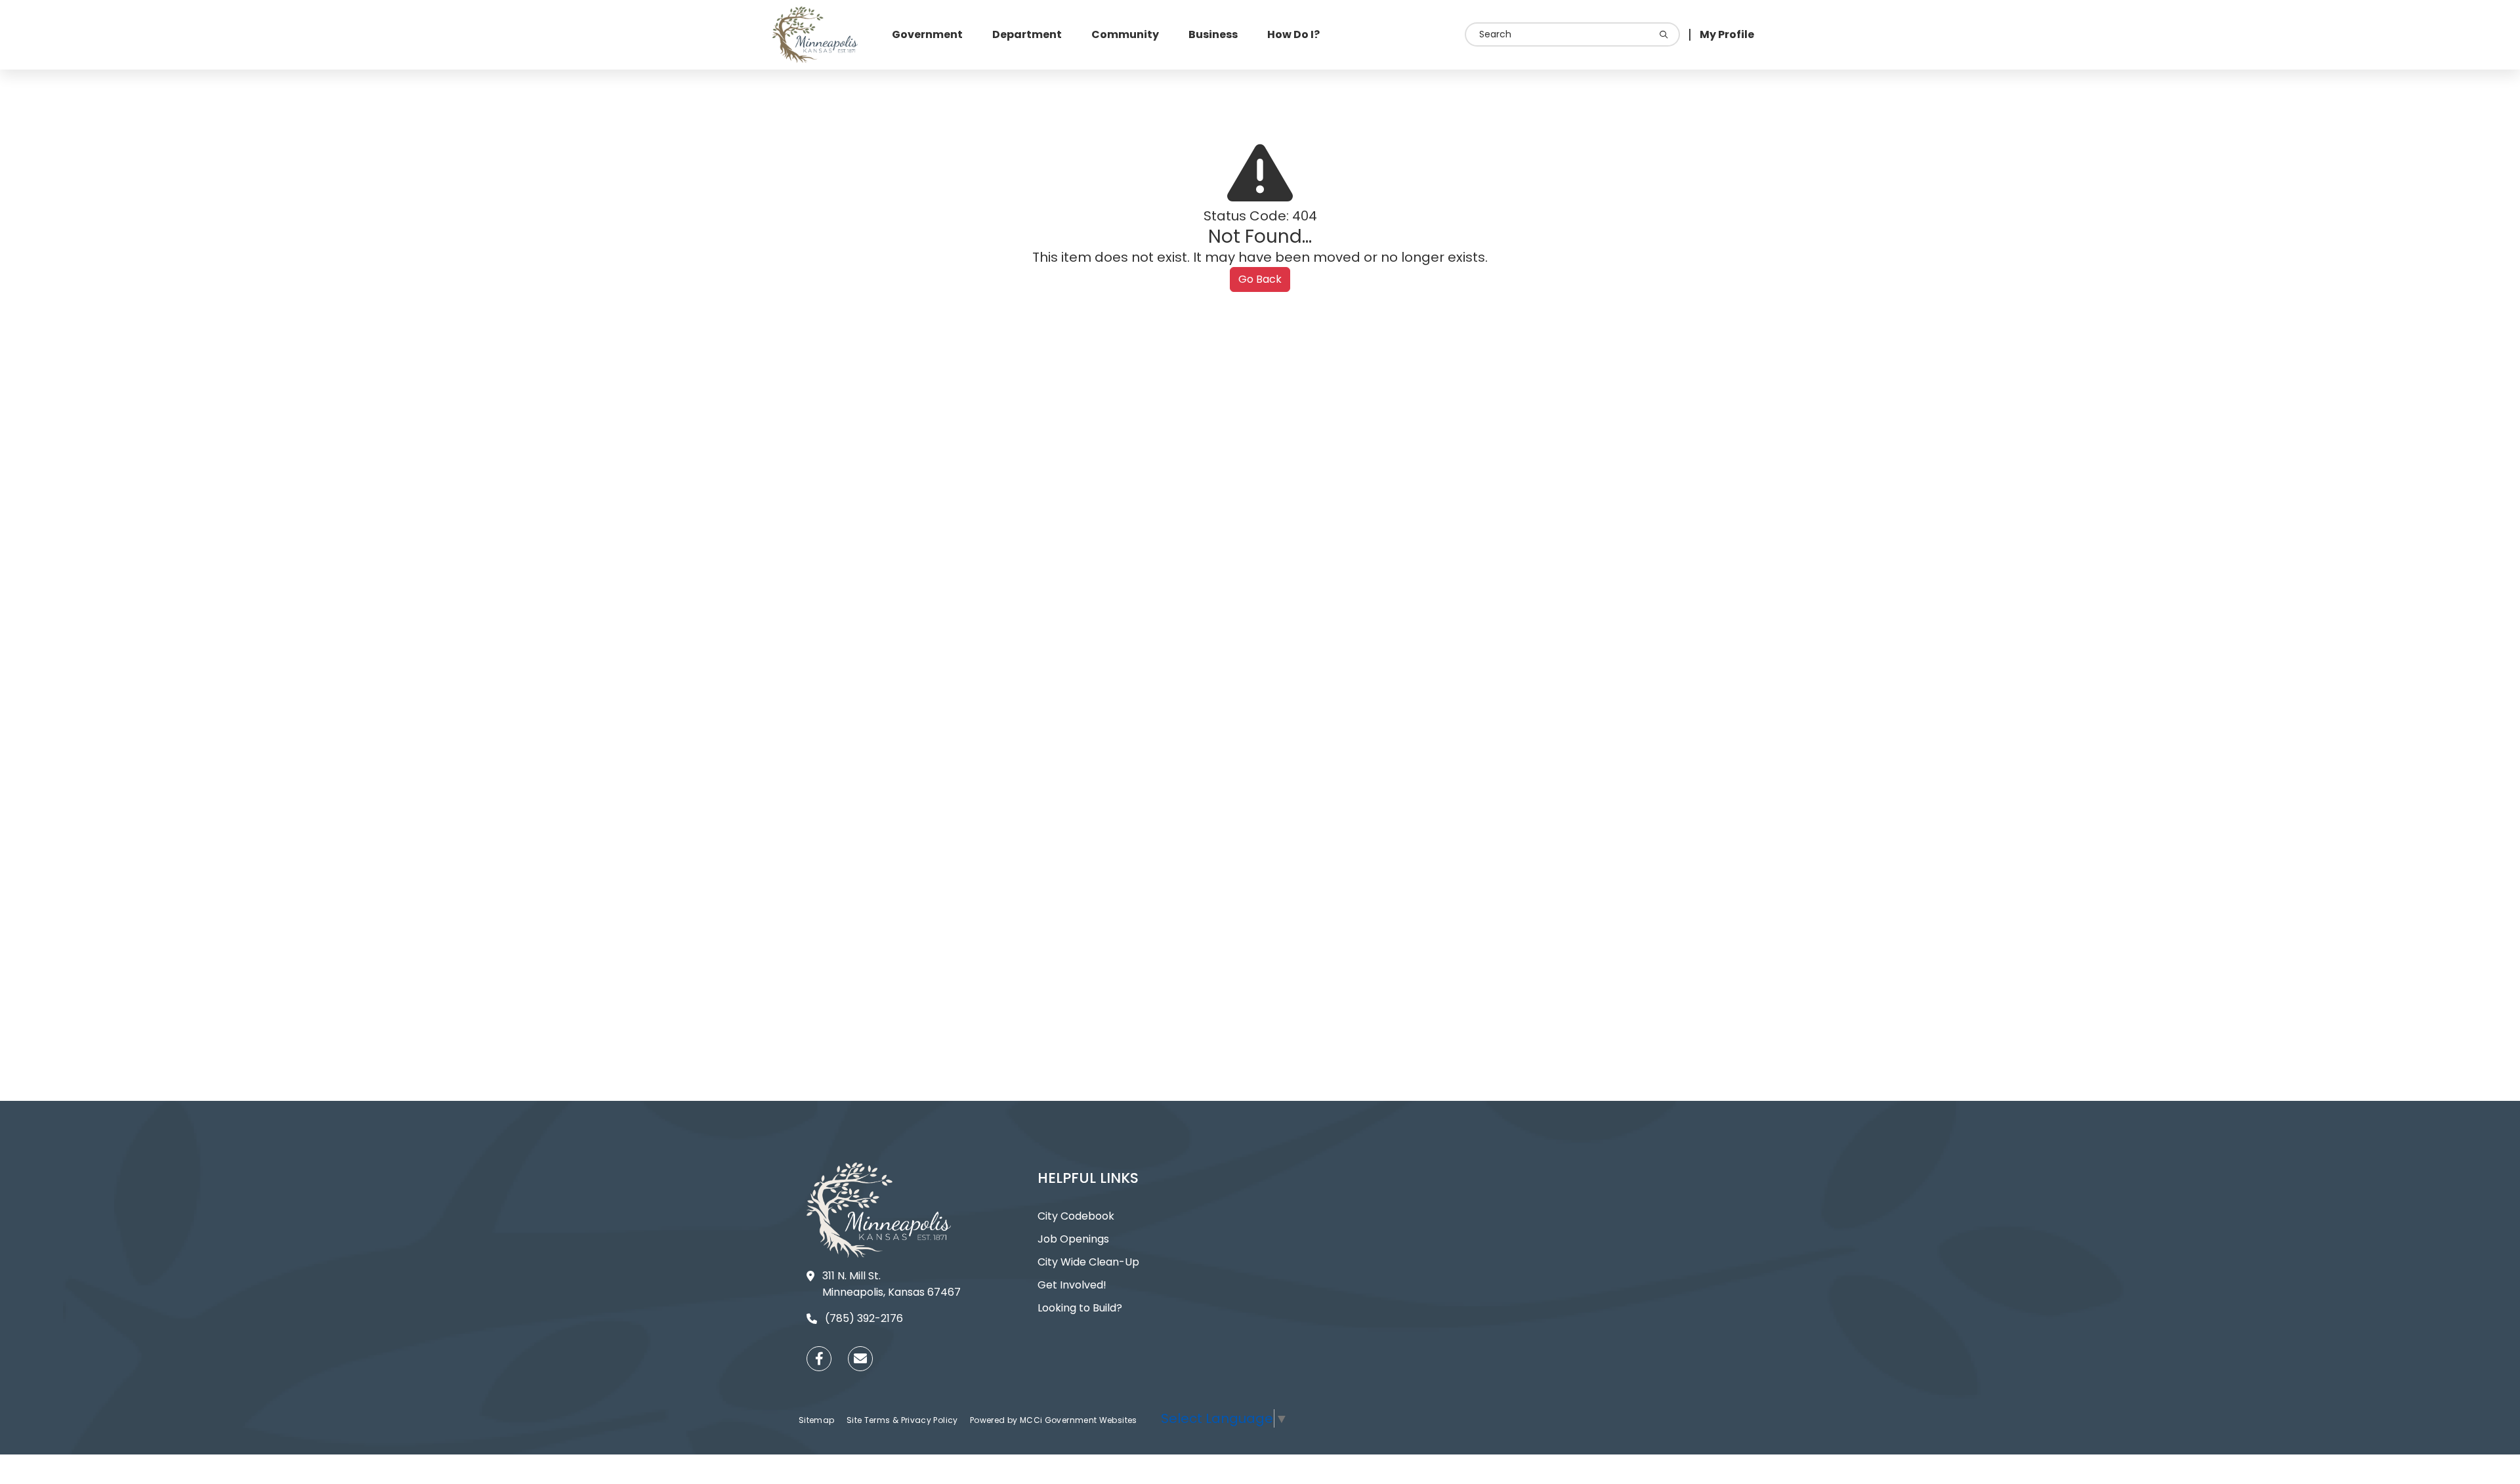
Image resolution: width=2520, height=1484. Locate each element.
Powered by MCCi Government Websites (1054, 1420)
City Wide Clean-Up (1088, 1262)
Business (1213, 34)
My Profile (1727, 34)
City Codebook (1076, 1216)
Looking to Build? (1080, 1308)
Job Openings (1073, 1239)
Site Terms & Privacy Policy (903, 1420)
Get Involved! (1072, 1285)
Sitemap (818, 1420)
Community (1125, 34)
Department (1027, 34)
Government (927, 34)
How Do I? (1293, 34)
